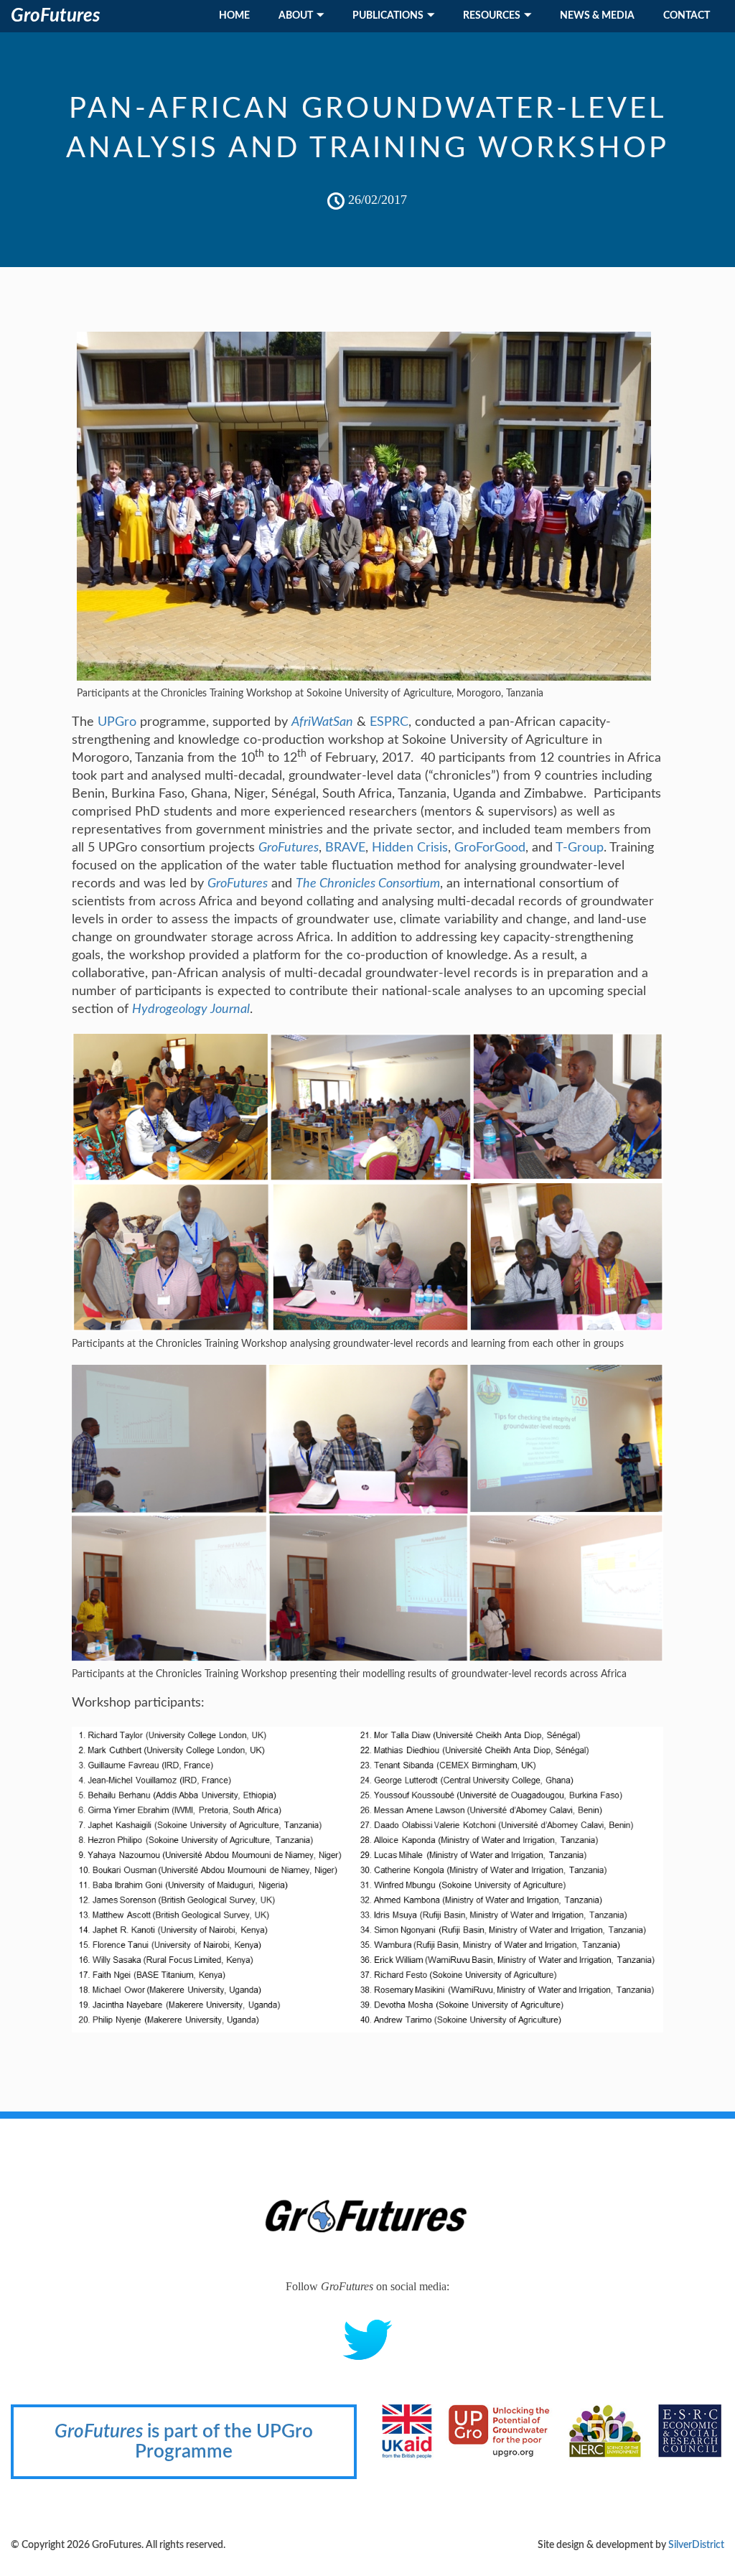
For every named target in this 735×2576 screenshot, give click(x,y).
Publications (388, 16)
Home (234, 16)
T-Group (580, 848)
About (296, 16)
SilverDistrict (696, 2545)
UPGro (117, 722)
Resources (492, 16)
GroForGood (490, 848)
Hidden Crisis (410, 848)
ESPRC (389, 722)
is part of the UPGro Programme (184, 2442)
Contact (687, 16)
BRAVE (345, 848)
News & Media (597, 16)
